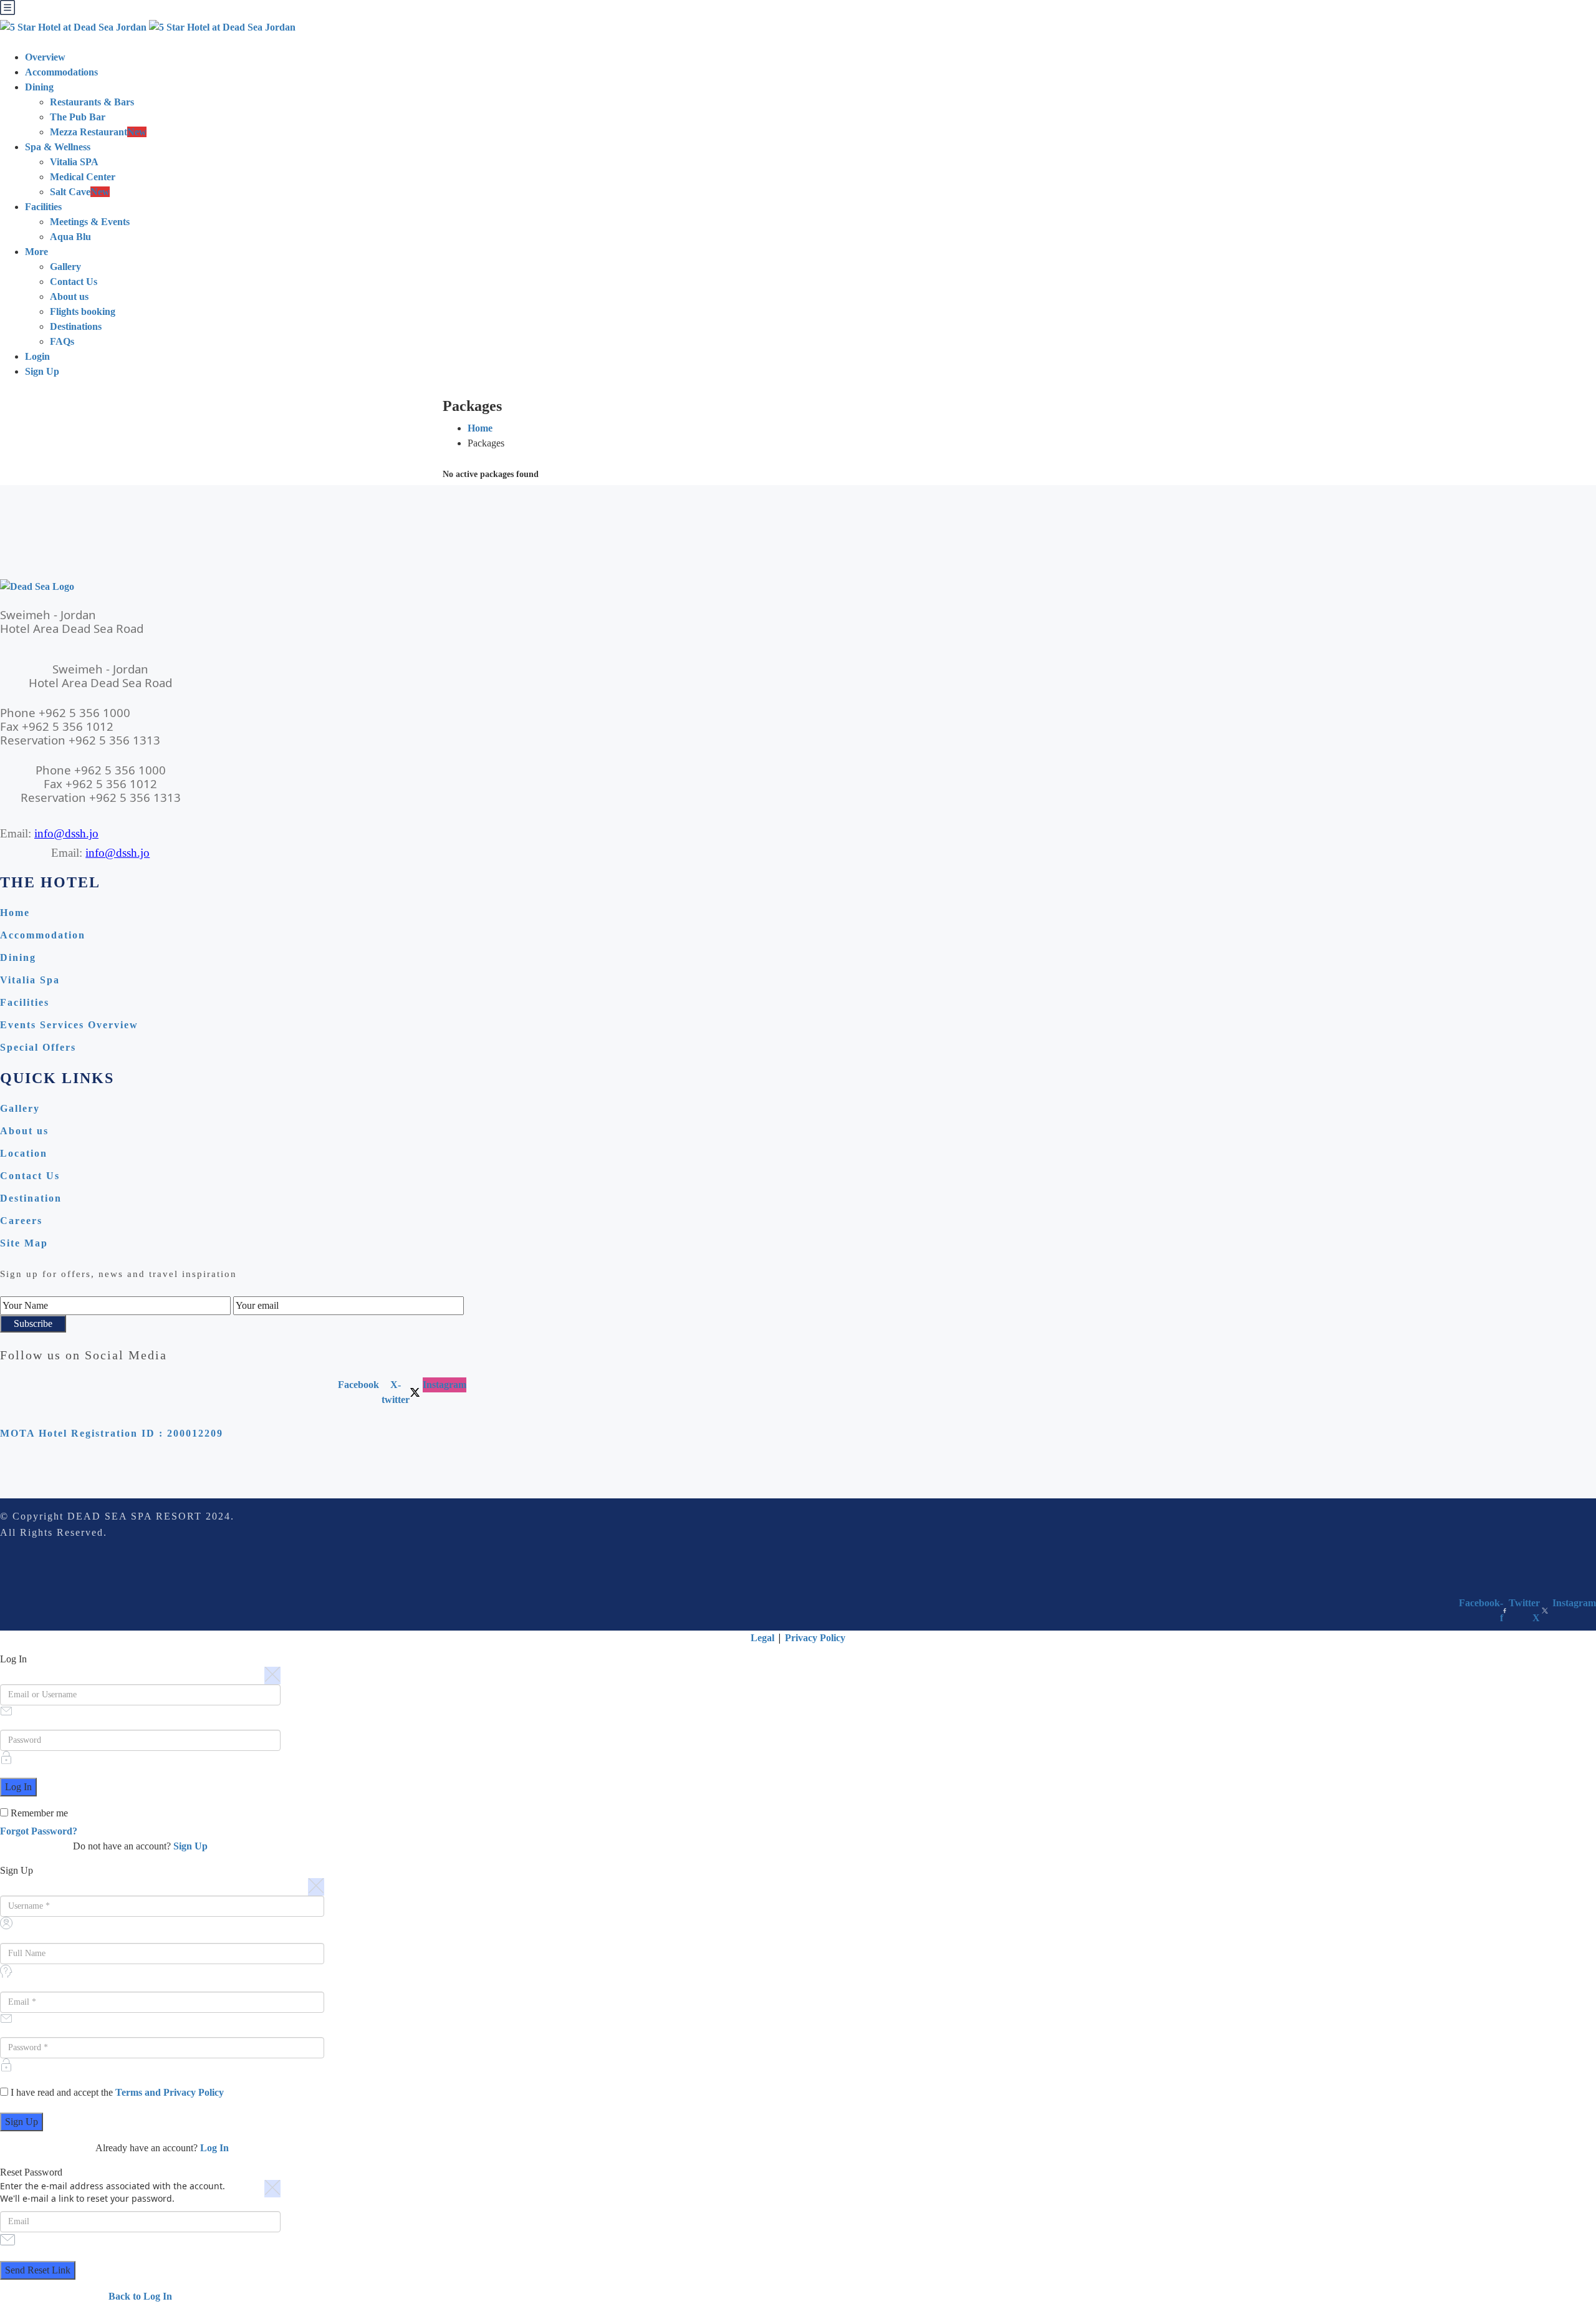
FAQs (62, 341)
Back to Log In (140, 2296)
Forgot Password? (39, 1831)
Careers (21, 1221)
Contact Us (74, 282)
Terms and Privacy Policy (170, 2092)
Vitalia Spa (30, 980)
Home (480, 428)
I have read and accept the (116, 2092)
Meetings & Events (90, 222)
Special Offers (38, 1047)
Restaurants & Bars (92, 102)
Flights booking (83, 311)
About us (69, 296)
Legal (762, 1638)
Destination (31, 1198)
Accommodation (43, 935)
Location (24, 1153)
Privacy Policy (815, 1638)
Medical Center (83, 177)
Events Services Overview (69, 1025)
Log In (214, 2148)
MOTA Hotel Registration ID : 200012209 (112, 1433)
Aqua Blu (70, 237)
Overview (45, 57)
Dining (39, 87)
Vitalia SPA (74, 162)
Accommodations (61, 72)
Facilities (43, 207)
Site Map (24, 1243)
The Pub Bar (78, 117)
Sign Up (42, 371)
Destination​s (76, 326)
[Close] (272, 1675)
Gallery (65, 267)
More (36, 252)
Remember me (38, 1813)
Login (37, 356)
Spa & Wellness (58, 147)
